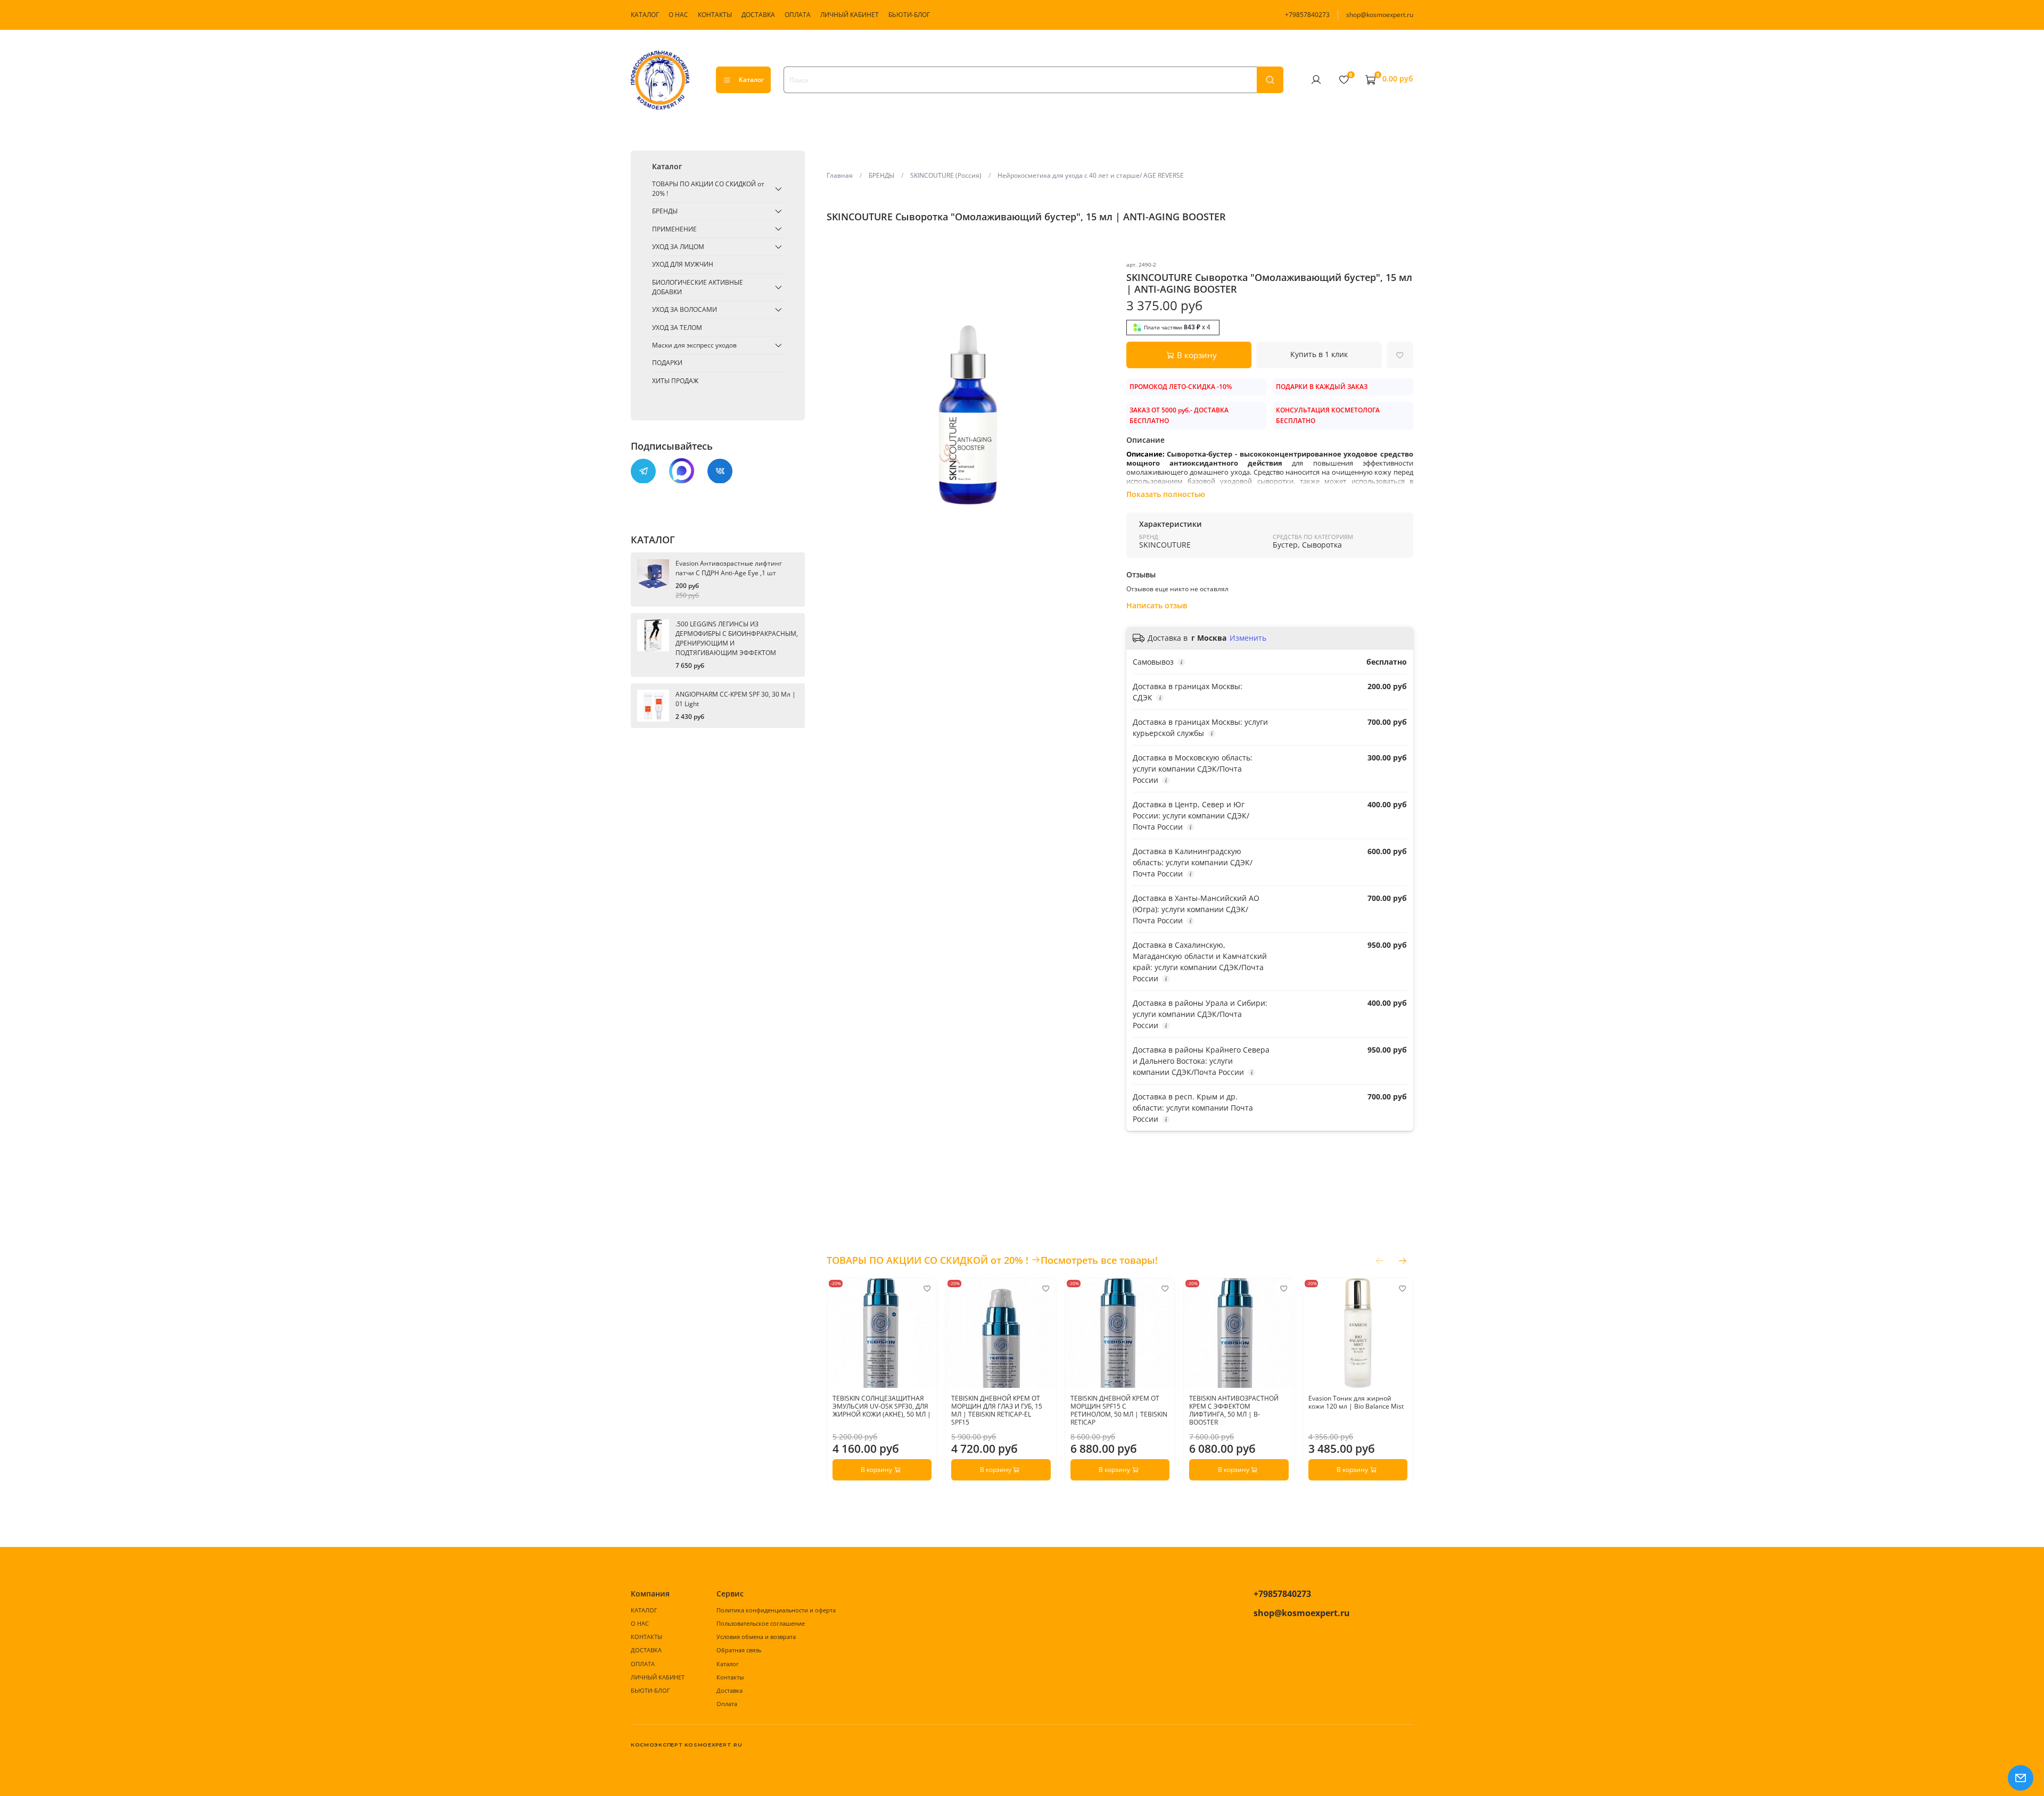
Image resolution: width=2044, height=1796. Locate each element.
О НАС (678, 15)
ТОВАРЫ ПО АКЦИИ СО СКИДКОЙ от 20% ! (708, 189)
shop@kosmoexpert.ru (1380, 15)
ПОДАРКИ (667, 363)
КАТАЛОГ (645, 15)
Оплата (727, 1704)
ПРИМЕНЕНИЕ (674, 229)
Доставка (730, 1690)
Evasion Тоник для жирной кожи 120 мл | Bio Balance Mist (1355, 1402)
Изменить (1248, 638)
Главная (840, 175)
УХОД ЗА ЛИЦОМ (678, 247)
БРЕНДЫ (881, 175)
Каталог (751, 80)
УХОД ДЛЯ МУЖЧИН (683, 264)
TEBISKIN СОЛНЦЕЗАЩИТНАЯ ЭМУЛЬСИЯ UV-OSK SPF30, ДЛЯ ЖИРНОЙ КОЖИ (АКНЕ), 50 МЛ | (882, 1406)
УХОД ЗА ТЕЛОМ (677, 327)
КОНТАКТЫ (715, 15)
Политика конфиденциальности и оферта (776, 1610)
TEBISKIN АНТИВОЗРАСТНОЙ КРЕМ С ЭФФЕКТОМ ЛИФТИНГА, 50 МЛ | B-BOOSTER (1234, 1410)
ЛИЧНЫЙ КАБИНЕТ (850, 15)
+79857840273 (1307, 15)
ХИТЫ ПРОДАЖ (675, 380)
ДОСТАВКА (758, 15)
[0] (1344, 79)
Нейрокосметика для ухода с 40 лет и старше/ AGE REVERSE (1091, 175)
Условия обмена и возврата (756, 1637)
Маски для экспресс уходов (694, 345)
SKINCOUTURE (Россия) (946, 175)
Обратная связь (739, 1650)
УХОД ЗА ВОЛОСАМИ (685, 309)
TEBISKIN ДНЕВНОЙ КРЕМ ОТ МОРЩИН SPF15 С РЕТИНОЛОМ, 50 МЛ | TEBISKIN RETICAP (1118, 1410)
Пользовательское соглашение (761, 1623)
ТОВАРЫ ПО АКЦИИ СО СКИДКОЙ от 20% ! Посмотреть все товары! (992, 1260)
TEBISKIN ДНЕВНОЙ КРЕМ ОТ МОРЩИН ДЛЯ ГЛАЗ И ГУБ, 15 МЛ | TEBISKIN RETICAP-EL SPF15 (997, 1410)
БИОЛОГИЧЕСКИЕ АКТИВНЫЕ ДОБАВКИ (698, 287)
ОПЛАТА (798, 15)
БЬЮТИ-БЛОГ (909, 15)
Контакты (730, 1677)
